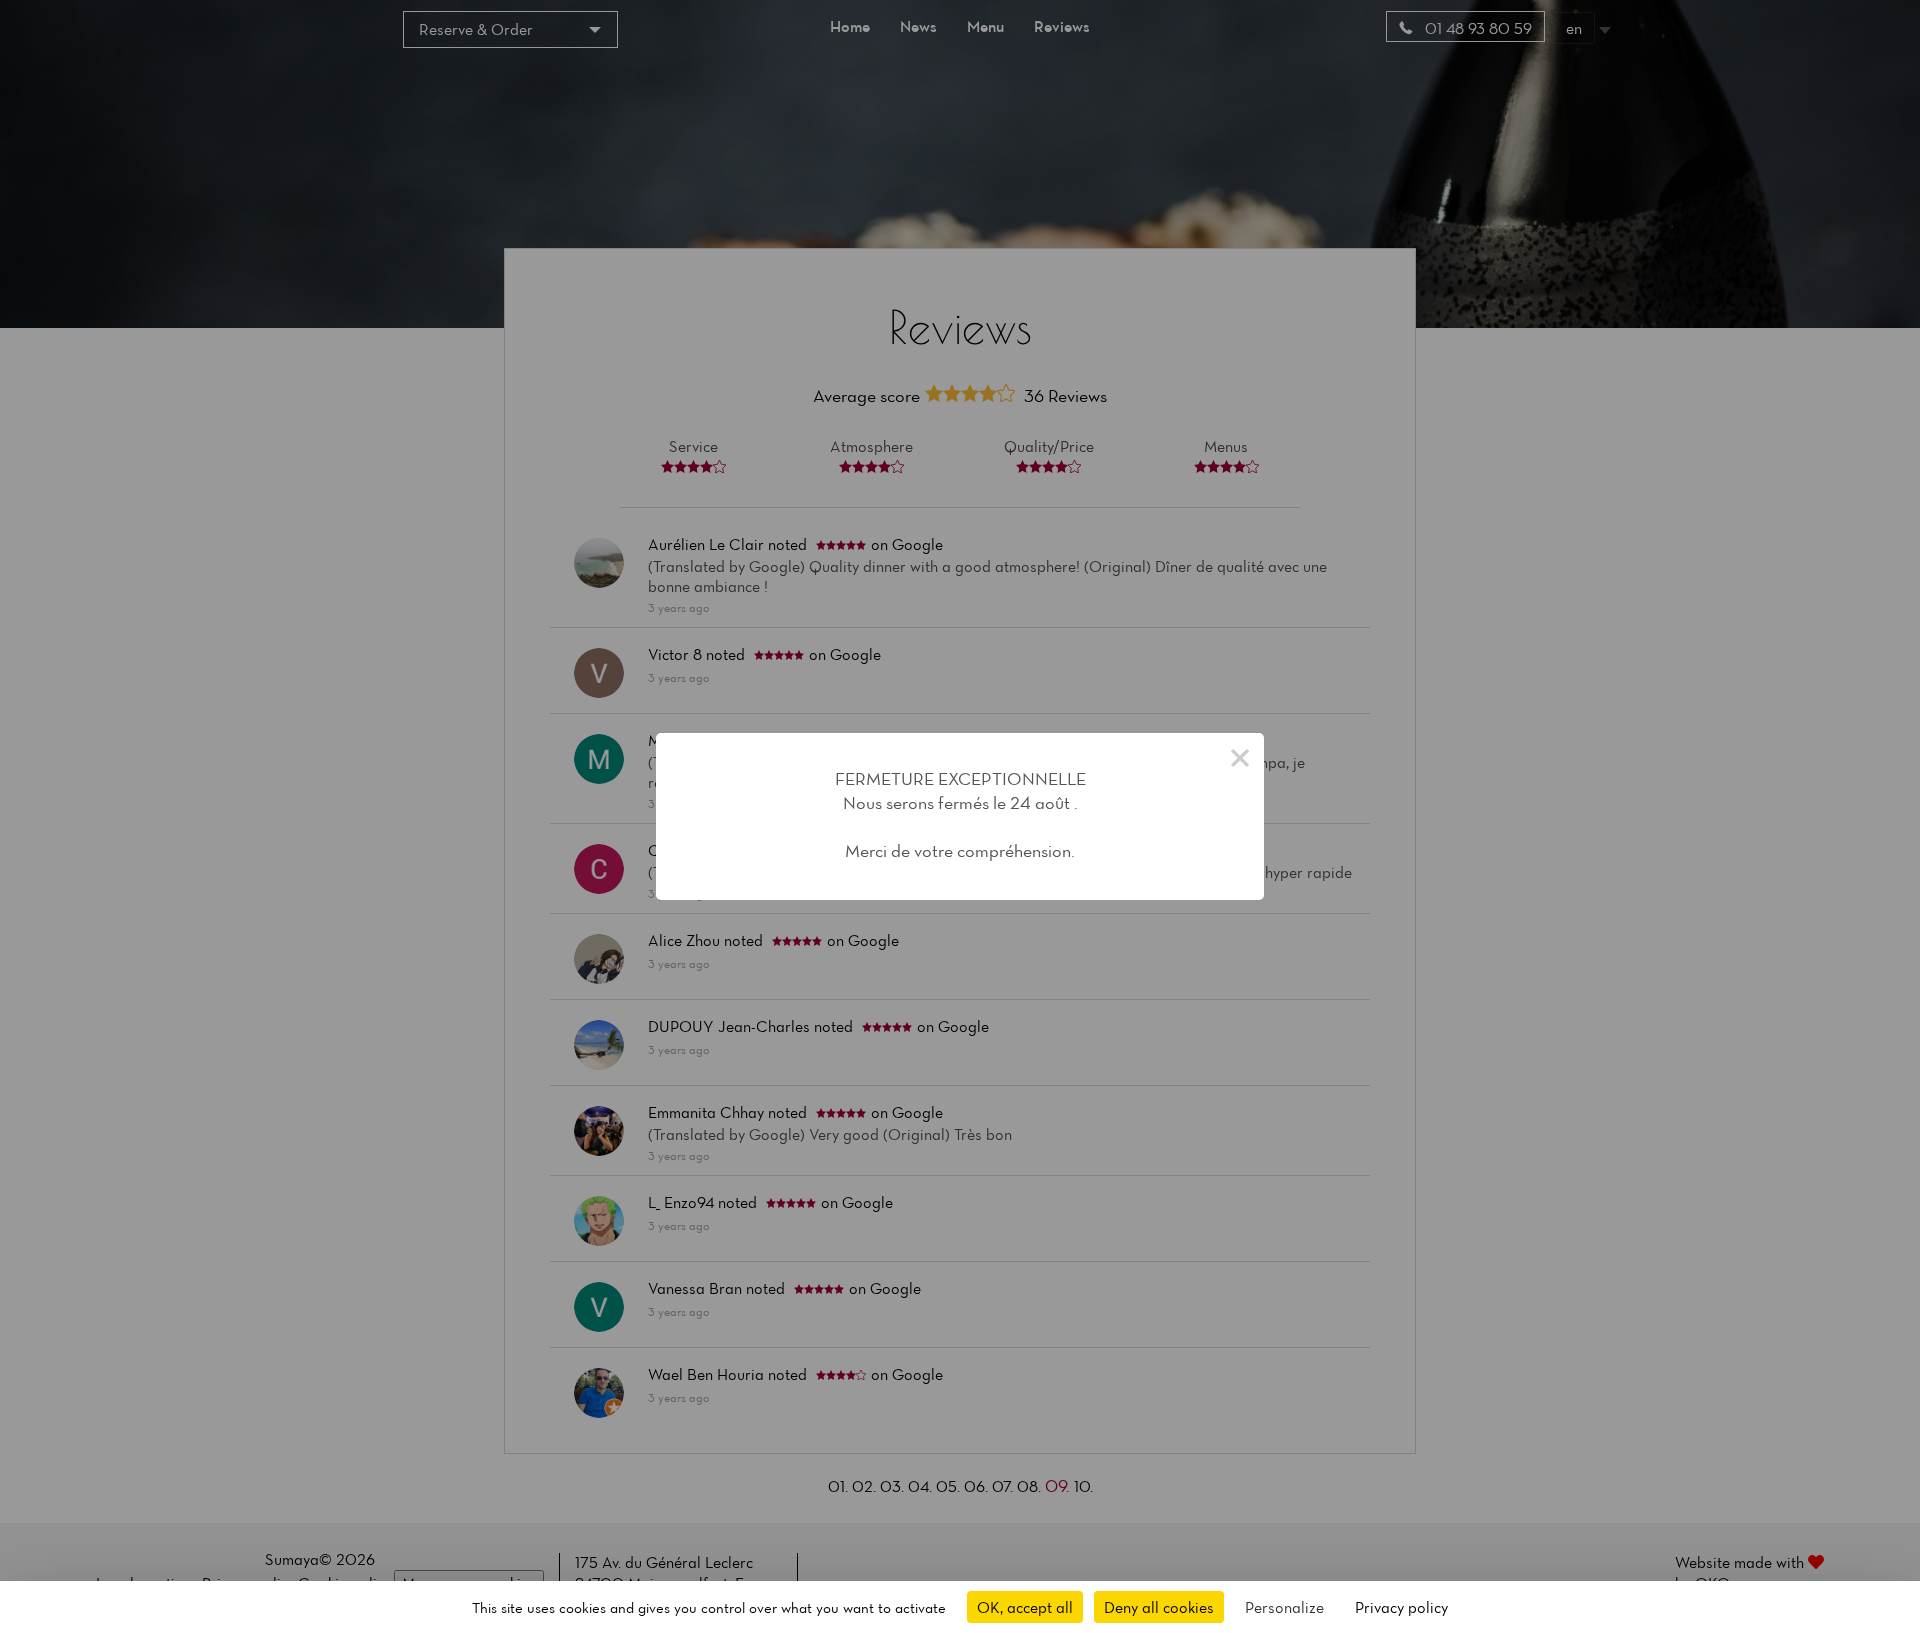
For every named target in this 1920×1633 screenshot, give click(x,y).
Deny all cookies (1159, 1607)
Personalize (1284, 1607)
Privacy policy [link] (1401, 1607)
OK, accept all (1025, 1607)
